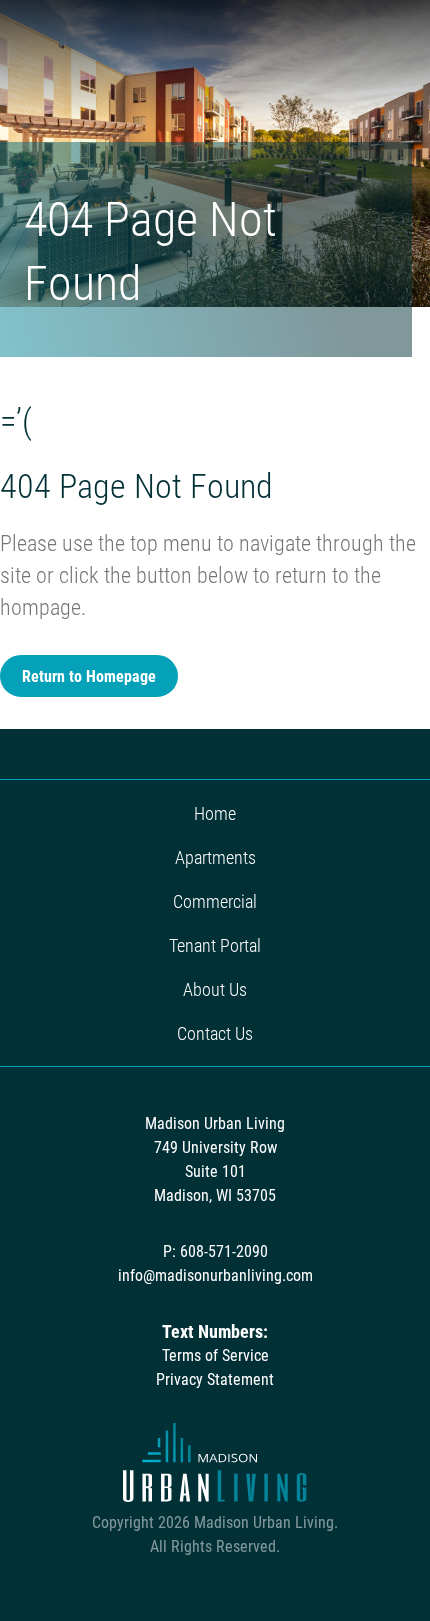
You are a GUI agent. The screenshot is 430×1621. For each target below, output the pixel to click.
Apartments (215, 857)
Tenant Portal (215, 945)
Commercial (215, 901)
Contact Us (215, 1033)
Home (215, 813)
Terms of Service (215, 1354)
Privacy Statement (215, 1378)
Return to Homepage (89, 675)
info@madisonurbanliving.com (215, 1274)
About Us (215, 989)
